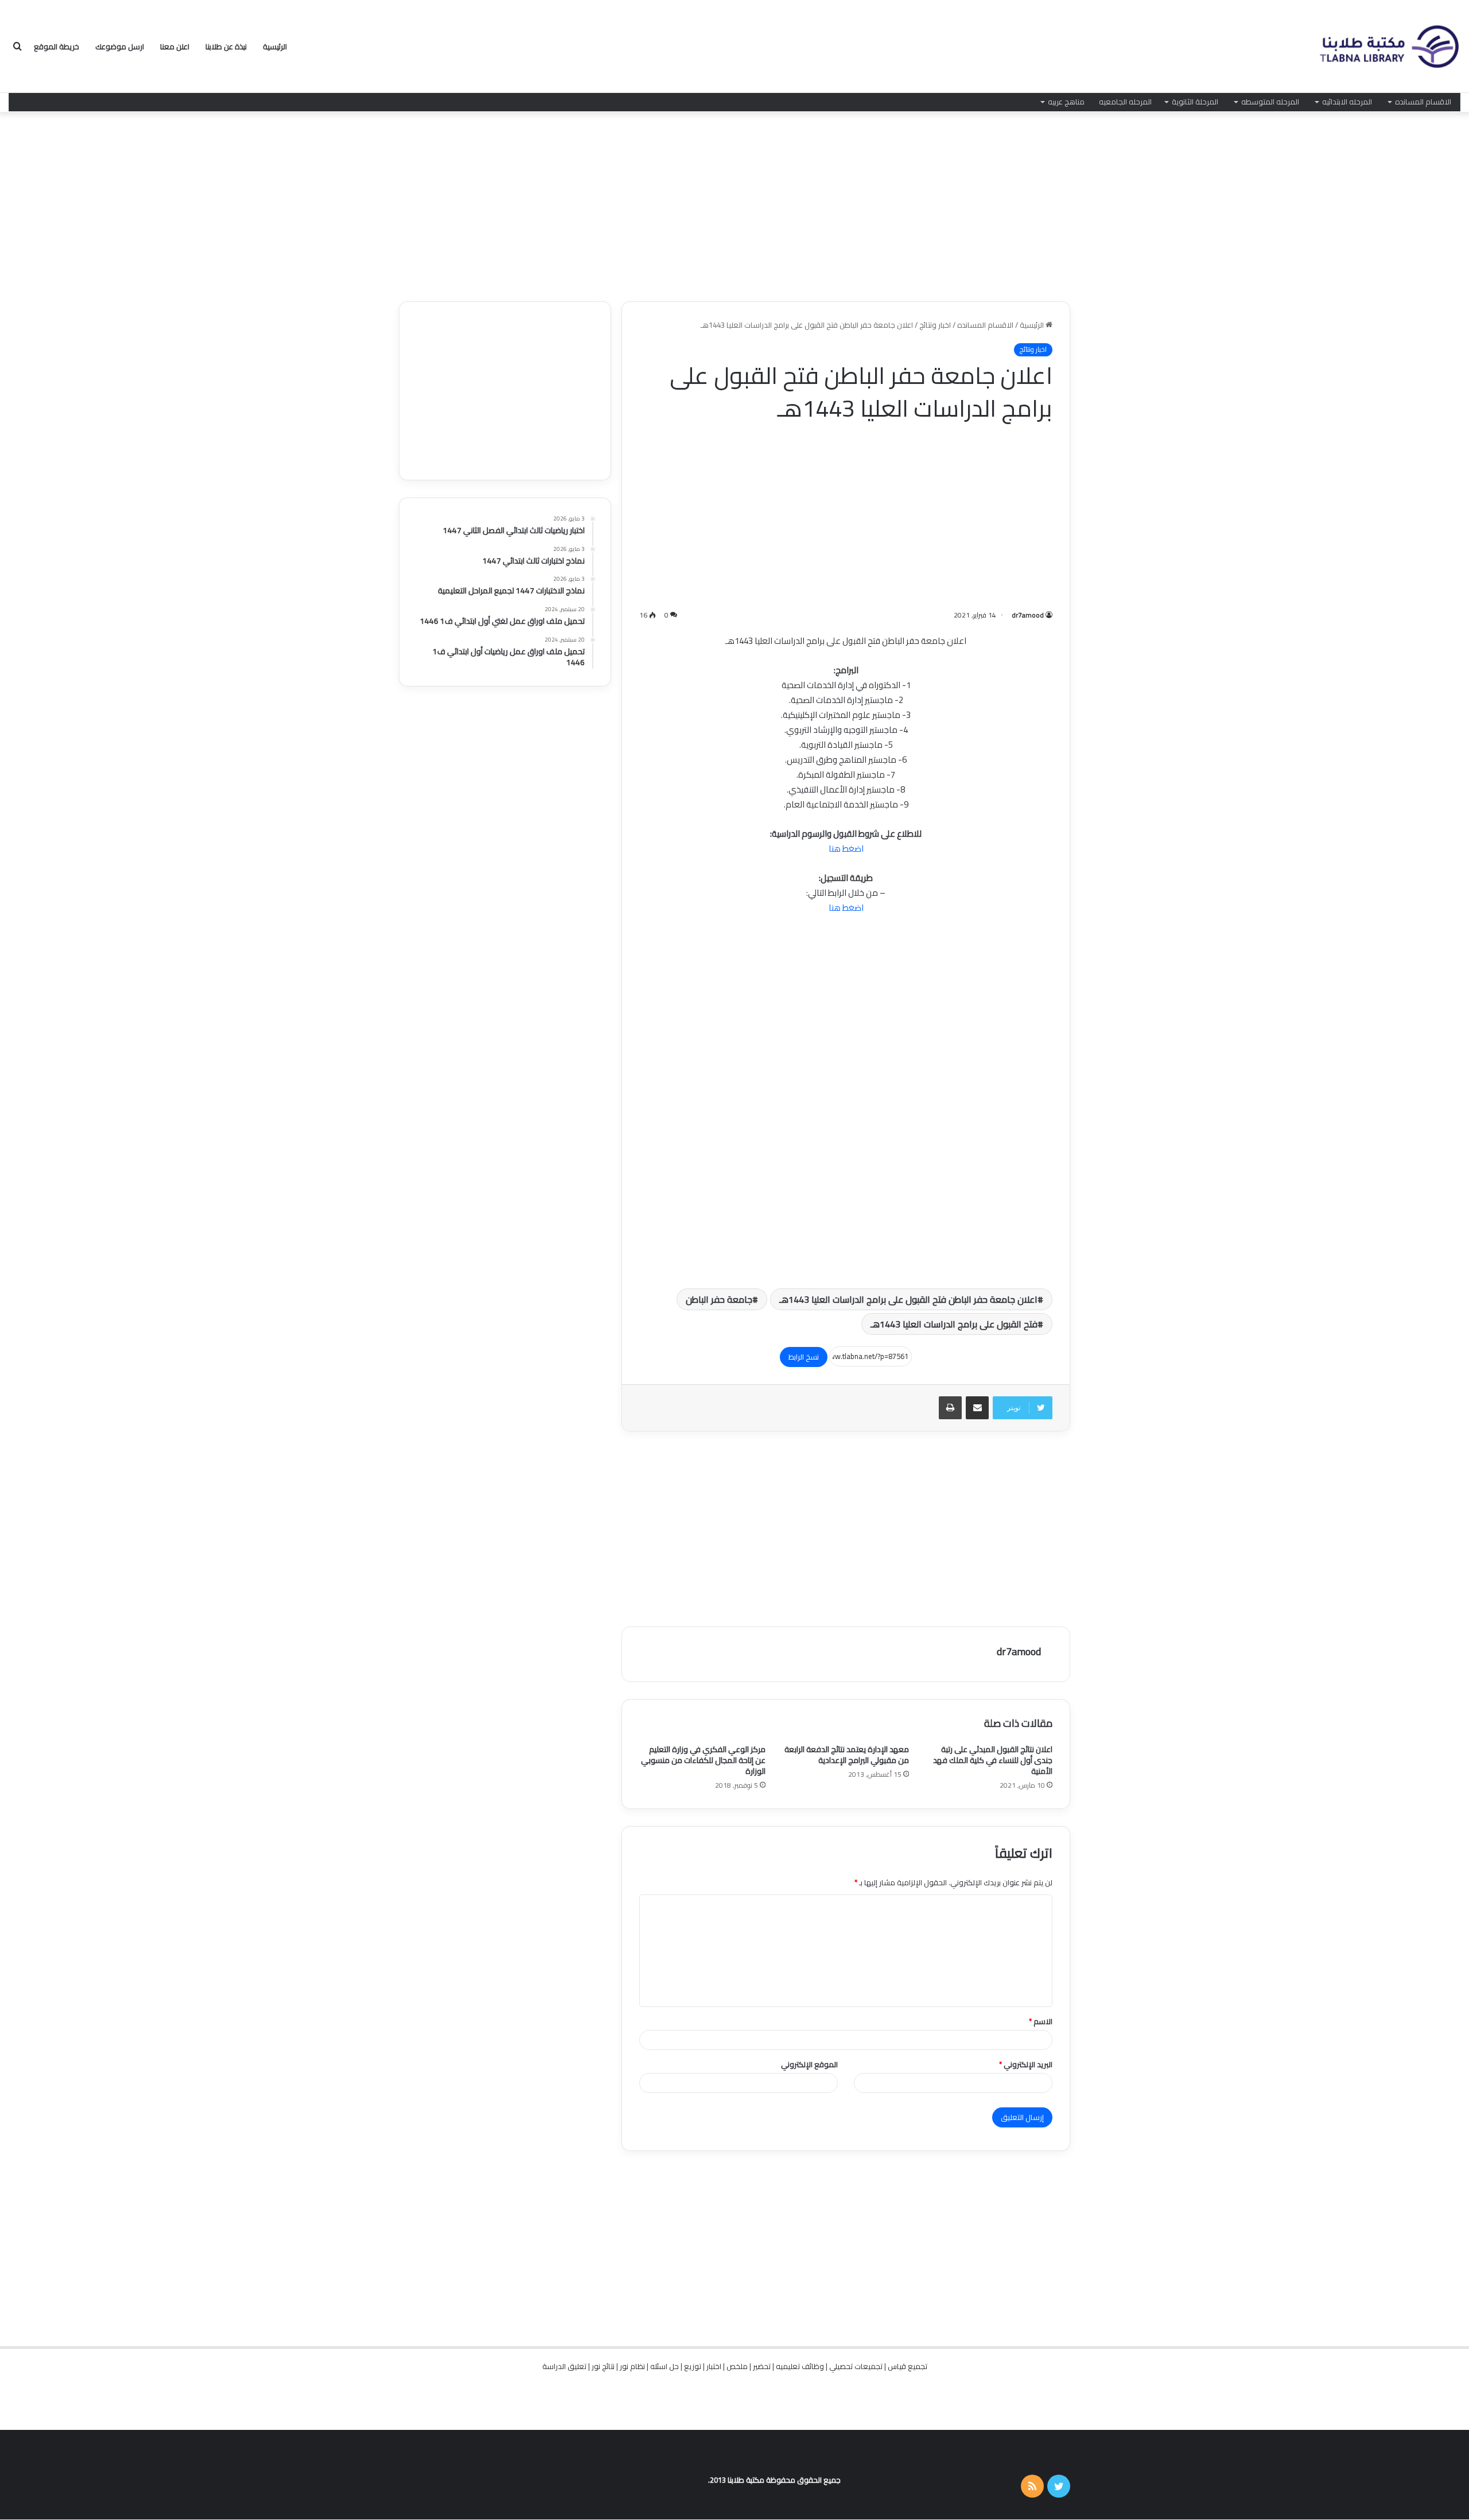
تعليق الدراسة (564, 2366)
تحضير (762, 2366)
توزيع (693, 2366)
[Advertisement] (734, 204)
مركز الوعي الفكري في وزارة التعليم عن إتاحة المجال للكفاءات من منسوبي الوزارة (703, 1760)
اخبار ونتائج (935, 325)
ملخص (737, 2366)
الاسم (1041, 2021)
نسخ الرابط (804, 1357)
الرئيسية (275, 46)
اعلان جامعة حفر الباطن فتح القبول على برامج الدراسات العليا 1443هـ (908, 1299)
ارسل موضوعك (120, 46)
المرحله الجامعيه (1125, 102)
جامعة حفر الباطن (719, 1299)
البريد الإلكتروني (1026, 2064)
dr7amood (1028, 615)
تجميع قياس (908, 2366)
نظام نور (632, 2366)
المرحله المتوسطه (1270, 102)
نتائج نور (603, 2366)
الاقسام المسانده (1423, 102)
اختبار (714, 2366)
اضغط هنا (846, 849)
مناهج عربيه (1066, 102)
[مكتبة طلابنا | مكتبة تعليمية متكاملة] (1389, 47)
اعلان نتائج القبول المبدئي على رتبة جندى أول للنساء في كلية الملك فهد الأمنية (993, 1760)
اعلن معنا (175, 46)
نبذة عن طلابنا (226, 46)
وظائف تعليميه (800, 2366)
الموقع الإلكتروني (809, 2064)
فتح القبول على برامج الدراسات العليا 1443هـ (954, 1324)
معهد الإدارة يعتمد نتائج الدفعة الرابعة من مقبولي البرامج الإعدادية (847, 1755)
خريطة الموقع (57, 46)
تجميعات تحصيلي (856, 2366)
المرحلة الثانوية (1195, 102)
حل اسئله (664, 2366)
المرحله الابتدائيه (1347, 102)
